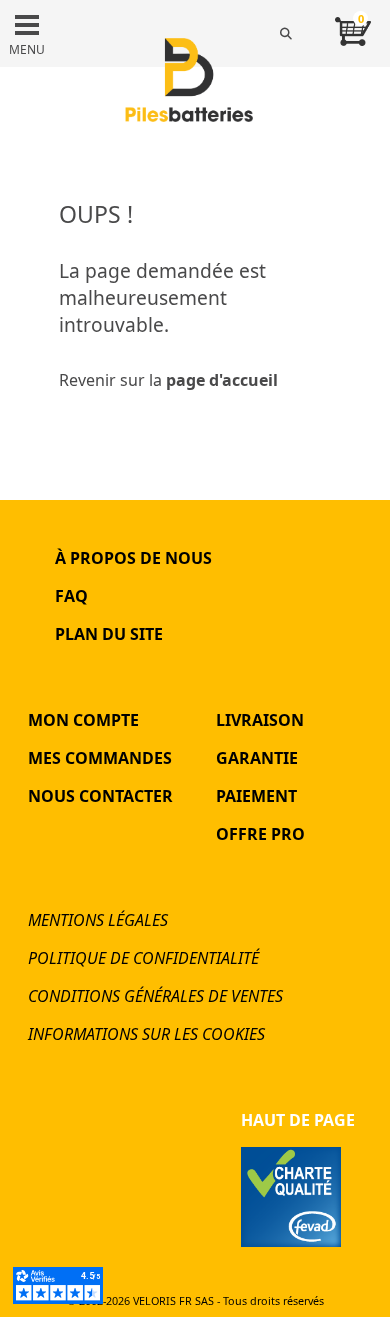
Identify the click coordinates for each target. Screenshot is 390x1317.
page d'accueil (222, 380)
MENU (27, 49)
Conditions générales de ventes (155, 996)
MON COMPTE (83, 720)
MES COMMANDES (100, 758)
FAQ (71, 596)
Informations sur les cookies (146, 1034)
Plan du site (109, 634)
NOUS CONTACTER (100, 796)
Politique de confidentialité (143, 958)
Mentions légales (98, 920)
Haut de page (298, 1120)
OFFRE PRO (260, 834)
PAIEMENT (256, 796)
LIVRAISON (260, 720)
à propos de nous (133, 558)
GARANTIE (257, 758)
